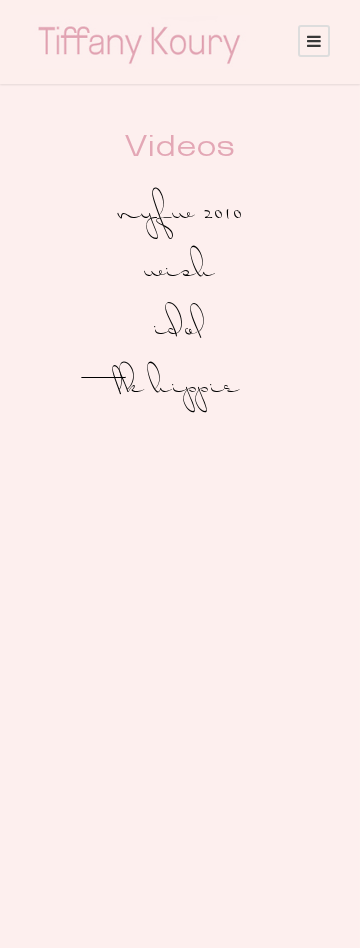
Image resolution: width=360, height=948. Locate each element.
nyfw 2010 (180, 214)
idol (180, 330)
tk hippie (180, 388)
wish (180, 272)
